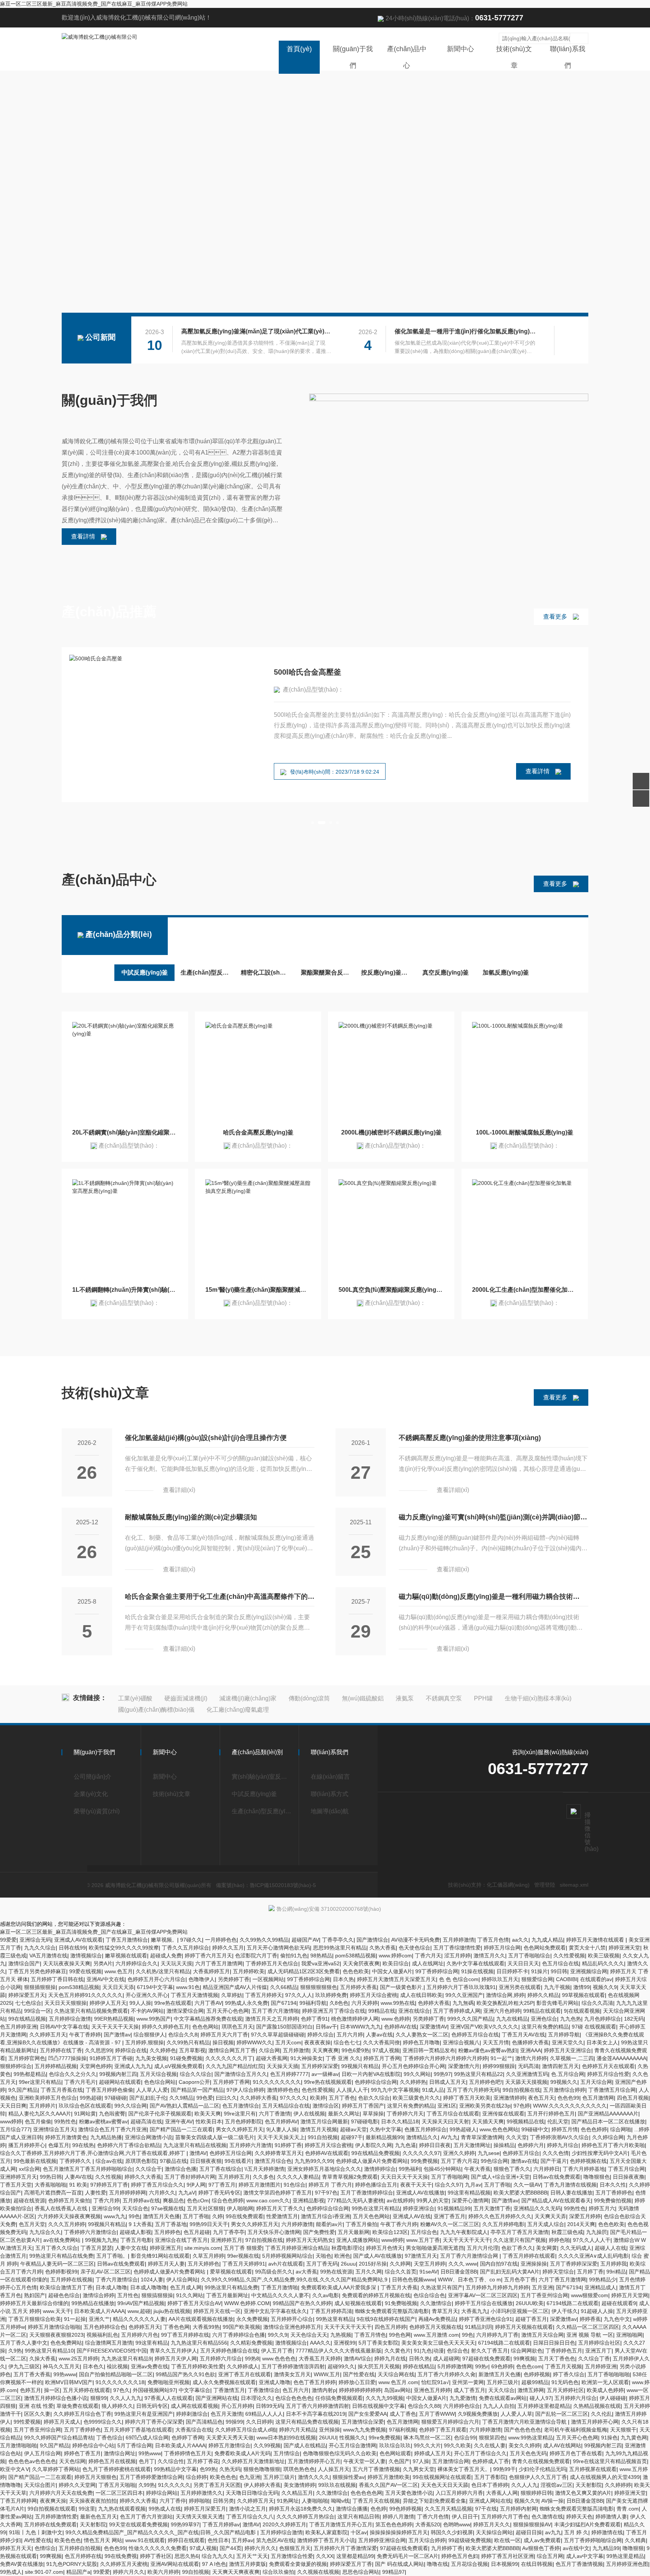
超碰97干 (352, 2137)
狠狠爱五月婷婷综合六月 (450, 2422)
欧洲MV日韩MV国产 (69, 2382)
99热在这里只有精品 (376, 2208)
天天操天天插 (282, 2066)
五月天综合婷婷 (427, 2540)
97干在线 (486, 2509)
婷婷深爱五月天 (27, 1995)
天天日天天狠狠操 (65, 2003)
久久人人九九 (126, 2398)
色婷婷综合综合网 (376, 2082)
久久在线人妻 (490, 2445)
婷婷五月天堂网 (630, 2295)
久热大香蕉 (383, 1948)
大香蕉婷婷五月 (211, 1971)
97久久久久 (293, 2098)
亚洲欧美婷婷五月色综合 (48, 2098)
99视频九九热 (101, 2240)
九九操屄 (597, 2232)
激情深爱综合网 (185, 2011)
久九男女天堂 (419, 2469)
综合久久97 (448, 2185)
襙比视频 (117, 2366)
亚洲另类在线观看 (520, 1987)
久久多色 (263, 2177)
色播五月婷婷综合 (425, 2129)
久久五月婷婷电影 (503, 2224)
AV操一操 (552, 2501)
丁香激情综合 (264, 2390)
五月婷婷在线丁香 (61, 2050)
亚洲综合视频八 (461, 2042)
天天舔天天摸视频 (526, 2082)
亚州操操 (330, 2430)
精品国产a (78, 2572)
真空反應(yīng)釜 (446, 972)
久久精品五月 (297, 2493)
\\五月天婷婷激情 (264, 2169)
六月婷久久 (162, 2193)
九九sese (489, 2153)
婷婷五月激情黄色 (66, 2137)
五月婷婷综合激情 (70, 2019)
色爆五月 (59, 2145)
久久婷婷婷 (618, 2485)
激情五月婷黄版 (248, 2564)
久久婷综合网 (608, 2137)
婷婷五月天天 (16, 2548)
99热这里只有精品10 (49, 2351)
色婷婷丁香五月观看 (443, 2430)
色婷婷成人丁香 (491, 2461)
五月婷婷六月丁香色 (505, 2517)
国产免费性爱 (319, 2232)
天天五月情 (496, 2042)
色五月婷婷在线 (83, 2556)
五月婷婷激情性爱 (56, 2517)
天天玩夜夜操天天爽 (67, 1963)
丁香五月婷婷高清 (331, 2311)
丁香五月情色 (370, 2335)
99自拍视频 (196, 2572)
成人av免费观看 (542, 2540)
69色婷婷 (502, 2366)
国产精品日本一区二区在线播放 (608, 2121)
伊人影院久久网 (374, 2145)
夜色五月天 (541, 2098)
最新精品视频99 (384, 2137)
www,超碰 (139, 2311)
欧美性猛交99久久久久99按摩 (124, 1948)
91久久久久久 (174, 2485)
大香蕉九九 (474, 2311)
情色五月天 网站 (103, 2540)
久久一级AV (527, 2185)
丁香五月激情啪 (279, 2287)
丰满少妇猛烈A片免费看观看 (587, 2524)
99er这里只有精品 (40, 2082)
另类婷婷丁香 (234, 1979)
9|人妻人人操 (282, 2129)
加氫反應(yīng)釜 (506, 972)
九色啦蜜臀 (112, 2114)
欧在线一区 (507, 2540)
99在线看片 (238, 2161)
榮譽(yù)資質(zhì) (97, 1811)
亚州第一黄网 (468, 2382)
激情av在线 (524, 2161)
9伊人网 (196, 2185)
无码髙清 (529, 2066)
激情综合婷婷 (99, 2295)
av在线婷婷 (400, 2200)
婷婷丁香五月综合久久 (157, 2185)
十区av (359, 2532)
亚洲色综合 (544, 2019)
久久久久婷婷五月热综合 (305, 2517)
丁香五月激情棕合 (127, 1940)
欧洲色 (342, 2256)
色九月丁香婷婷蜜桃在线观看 (117, 2469)
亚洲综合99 (105, 2208)
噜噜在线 (437, 2564)
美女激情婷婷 (299, 2485)
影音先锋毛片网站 (557, 2003)
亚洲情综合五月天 (54, 2129)
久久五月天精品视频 (448, 2509)
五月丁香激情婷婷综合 (367, 2193)
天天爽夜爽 (325, 2050)
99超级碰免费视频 (470, 2540)
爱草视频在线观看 (231, 2272)
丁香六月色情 (433, 2517)
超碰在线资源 (29, 2200)
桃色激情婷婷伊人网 (355, 2019)
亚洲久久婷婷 (459, 2153)
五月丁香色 (342, 2098)
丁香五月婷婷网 (18, 2501)
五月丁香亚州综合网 (544, 2295)
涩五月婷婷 (457, 1956)
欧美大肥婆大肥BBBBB (520, 2193)
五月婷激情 (296, 2050)
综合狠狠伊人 (149, 2035)
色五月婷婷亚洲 (18, 2027)
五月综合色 (424, 2232)
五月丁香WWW (437, 2414)
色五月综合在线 (560, 1963)
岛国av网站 (397, 2390)
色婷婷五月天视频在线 (436, 2327)
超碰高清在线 (146, 2121)
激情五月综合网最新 (324, 2121)
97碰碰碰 (115, 2098)
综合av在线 (109, 2161)
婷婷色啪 (559, 2240)
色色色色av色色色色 (32, 2461)
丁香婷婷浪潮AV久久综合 (560, 2137)
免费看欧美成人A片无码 (242, 2453)
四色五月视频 (633, 2098)
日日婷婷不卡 (512, 1971)
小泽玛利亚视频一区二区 (519, 2311)
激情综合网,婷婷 (505, 1995)
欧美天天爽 (208, 2114)
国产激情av (117, 2035)
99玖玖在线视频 (337, 2485)
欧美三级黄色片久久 (416, 2098)
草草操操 (373, 2114)
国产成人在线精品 (305, 2445)
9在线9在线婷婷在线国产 (386, 2319)
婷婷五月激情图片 (260, 2185)
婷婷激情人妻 (611, 2517)
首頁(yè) (299, 49)
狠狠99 (99, 2398)
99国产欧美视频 (241, 2327)
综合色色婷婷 (228, 2200)
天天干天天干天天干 (466, 2240)
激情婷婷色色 (283, 2090)
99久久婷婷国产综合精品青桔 (59, 2438)
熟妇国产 (35, 2295)
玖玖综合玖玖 (395, 2445)
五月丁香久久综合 (56, 2248)
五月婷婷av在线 (141, 2200)
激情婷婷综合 (380, 2169)
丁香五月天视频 (563, 2366)
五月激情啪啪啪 (18, 2445)
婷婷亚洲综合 (419, 2208)
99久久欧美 (457, 2445)
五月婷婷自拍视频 (80, 2548)
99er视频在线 (243, 2256)
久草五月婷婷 (208, 2256)
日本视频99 (504, 2564)
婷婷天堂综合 (558, 2272)
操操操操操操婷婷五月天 (399, 2532)
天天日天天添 (118, 1987)
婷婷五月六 (602, 2208)
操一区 (52, 2390)
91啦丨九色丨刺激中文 (36, 2532)
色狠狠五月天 (295, 2548)
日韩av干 (326, 2027)
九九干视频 (557, 1987)
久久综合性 (171, 2461)
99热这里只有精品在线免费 (61, 2256)
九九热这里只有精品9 (126, 2359)
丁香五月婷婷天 (264, 1995)
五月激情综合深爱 (363, 2422)
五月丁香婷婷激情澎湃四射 (293, 2366)
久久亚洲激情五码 (527, 2074)
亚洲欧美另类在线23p (485, 2106)
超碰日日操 (529, 2532)
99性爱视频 (27, 2422)
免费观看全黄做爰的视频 (298, 2564)
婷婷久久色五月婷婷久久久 (500, 2216)
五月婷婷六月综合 (221, 2359)
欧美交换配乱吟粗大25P (505, 2003)
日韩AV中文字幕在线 (64, 2027)
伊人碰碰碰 (613, 2398)
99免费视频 (424, 2161)
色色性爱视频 (317, 2090)
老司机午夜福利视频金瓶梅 (576, 2430)
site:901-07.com (44, 2572)
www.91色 (188, 1987)
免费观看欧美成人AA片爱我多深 (339, 2287)
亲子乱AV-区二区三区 (106, 2272)
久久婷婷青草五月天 (278, 2153)
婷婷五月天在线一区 (217, 2311)
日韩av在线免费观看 (557, 2177)
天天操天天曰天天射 (445, 2121)
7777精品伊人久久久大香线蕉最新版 (339, 2351)
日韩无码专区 (152, 2406)
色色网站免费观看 (545, 1948)
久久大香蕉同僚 (381, 2042)
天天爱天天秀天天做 (230, 2438)
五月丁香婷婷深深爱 (574, 2264)
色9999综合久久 (103, 2422)
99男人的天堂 (433, 2200)
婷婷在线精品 (419, 2366)
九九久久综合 (40, 1948)
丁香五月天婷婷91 (244, 2264)
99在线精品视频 (27, 2019)
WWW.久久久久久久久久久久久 (570, 2106)
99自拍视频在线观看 (52, 2509)
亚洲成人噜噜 (275, 2382)
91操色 (609, 2438)
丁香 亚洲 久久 (343, 2058)
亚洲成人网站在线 (490, 2501)
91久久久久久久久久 (277, 2082)
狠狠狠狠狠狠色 (319, 1987)
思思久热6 (187, 2556)
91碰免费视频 (186, 2058)
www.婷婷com (395, 1956)
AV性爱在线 (38, 2540)
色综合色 (457, 2351)
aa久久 (520, 1940)
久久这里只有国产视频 (519, 2240)
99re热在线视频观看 (328, 2082)
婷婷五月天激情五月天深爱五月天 (396, 1979)
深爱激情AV (434, 2027)
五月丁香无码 (322, 2264)
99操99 (234, 2422)
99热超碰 (91, 2098)
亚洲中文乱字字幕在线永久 (275, 2311)
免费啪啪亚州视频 (169, 2382)
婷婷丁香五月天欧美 (467, 2098)
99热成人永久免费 (246, 2003)
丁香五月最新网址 (227, 2295)
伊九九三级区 (24, 2366)
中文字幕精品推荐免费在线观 (208, 2019)
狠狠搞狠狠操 (157, 2295)
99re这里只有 (240, 2114)
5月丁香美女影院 (378, 2343)
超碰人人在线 (611, 2248)
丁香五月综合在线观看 (453, 2114)
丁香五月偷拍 (361, 2224)
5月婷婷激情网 (455, 2366)
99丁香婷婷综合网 (437, 1971)
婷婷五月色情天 (384, 2248)
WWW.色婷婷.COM (247, 2303)
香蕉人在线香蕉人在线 (62, 2208)
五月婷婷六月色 (140, 2335)
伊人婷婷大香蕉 (262, 2485)
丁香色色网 (176, 2327)
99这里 (87, 2509)
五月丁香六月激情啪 (275, 2011)
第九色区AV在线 (275, 2540)
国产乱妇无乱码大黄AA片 (510, 2272)
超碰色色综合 (64, 2295)
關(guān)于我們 (353, 57)
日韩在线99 (72, 1948)
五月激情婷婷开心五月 (314, 2461)
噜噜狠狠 (633, 2548)
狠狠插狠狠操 (40, 1987)
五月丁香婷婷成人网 (457, 2011)
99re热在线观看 (173, 2003)
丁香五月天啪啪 (117, 2485)
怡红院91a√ (435, 2382)
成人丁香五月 (469, 2390)
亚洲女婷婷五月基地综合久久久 (324, 2169)
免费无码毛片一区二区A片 (408, 2556)
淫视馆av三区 (557, 2485)
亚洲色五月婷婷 (432, 2390)
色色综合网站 (160, 2082)
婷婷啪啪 (199, 2501)
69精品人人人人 (264, 2414)
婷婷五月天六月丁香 (224, 2035)
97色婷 (522, 2106)
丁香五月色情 (493, 1940)
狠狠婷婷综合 (16, 2066)
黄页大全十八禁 (587, 1948)
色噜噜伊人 (202, 1979)
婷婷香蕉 (590, 2319)
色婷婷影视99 (61, 2272)
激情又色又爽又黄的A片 (583, 2493)
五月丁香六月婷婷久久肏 (446, 2374)
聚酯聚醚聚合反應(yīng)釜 (328, 972)
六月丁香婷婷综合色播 (238, 2335)
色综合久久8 (183, 2035)
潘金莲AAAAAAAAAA (621, 2058)
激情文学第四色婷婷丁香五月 (278, 2193)
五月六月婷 (350, 2035)
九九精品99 (606, 2548)
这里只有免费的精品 (545, 2027)
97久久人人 (299, 1995)
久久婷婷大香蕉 (258, 2098)
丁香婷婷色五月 (564, 2351)
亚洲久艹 (99, 2319)
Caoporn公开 (194, 2082)
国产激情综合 (372, 1940)
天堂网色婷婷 (96, 2066)
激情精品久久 (422, 2137)
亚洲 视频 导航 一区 (590, 2335)
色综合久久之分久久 (73, 2074)
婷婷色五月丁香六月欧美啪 (613, 2145)
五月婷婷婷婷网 (128, 2193)
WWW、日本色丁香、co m (469, 2279)
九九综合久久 (45, 2232)
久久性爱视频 (569, 1956)
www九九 (115, 2216)
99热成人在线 (165, 2509)
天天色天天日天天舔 (445, 2485)
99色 (134, 2216)
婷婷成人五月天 (433, 2453)
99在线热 (83, 2145)
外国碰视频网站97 (154, 2390)
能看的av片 (329, 2224)
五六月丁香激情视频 (376, 2469)
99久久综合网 (131, 2106)
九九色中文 (617, 2319)
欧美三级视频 (604, 1956)
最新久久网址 (344, 2114)
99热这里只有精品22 (478, 2074)
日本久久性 (613, 2185)
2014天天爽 (581, 2224)
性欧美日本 (209, 2121)
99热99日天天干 (209, 2224)
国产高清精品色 (204, 2422)
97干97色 (326, 2193)
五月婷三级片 (503, 2382)
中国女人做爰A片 (392, 1971)
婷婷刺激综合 (192, 2414)
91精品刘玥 (478, 2327)
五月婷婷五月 (234, 2177)
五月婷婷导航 (564, 2035)
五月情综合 (287, 2453)
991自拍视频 (323, 2137)
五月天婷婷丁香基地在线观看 (138, 2430)
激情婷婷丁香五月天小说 (326, 2540)
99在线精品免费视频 (375, 2153)
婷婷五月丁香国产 (363, 2106)
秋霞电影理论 (347, 2248)
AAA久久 (320, 2343)
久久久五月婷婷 (67, 2224)
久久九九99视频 (384, 2398)
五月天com (288, 2042)
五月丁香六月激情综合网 (470, 2256)
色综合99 (465, 2438)
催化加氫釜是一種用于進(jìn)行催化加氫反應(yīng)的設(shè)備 (466, 331)
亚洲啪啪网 (629, 2335)
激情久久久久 (314, 2477)
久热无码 (230, 2469)
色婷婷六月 (531, 2145)
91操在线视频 (477, 1971)
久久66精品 (284, 1987)
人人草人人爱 (152, 2090)
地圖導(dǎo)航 (330, 1811)
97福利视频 (402, 2430)
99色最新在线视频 (35, 2161)
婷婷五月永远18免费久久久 (301, 2509)
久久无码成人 (576, 2248)
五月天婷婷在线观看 (87, 2390)
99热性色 (65, 2121)
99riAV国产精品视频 (141, 2303)
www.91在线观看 (145, 2540)
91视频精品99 (454, 2208)
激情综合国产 (24, 1963)
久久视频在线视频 (318, 2572)
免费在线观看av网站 (503, 2398)
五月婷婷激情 (459, 1940)
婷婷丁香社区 (156, 2556)
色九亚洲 (250, 2477)
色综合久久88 (424, 2406)
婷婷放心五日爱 (357, 2382)
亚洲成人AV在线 (412, 2216)
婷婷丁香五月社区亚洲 (507, 2556)
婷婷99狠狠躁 (499, 2066)
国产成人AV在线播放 (377, 2256)
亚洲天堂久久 (568, 2042)
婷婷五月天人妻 (166, 2264)
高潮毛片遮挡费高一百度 (53, 2193)
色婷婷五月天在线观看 (608, 2066)
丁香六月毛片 (80, 2082)
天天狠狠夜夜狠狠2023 (56, 2335)
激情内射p (324, 2390)
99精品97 (393, 2572)
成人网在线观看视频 (194, 2406)
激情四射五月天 (560, 2066)
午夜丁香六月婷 (399, 2224)
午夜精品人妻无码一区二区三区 (57, 2264)
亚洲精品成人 (600, 2287)
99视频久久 (564, 2082)
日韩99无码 (269, 2406)
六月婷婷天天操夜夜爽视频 (69, 2216)
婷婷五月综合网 (502, 1948)
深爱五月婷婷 (585, 2216)
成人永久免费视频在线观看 (224, 2382)
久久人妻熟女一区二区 (422, 2035)
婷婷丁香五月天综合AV (194, 2303)
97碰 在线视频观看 (594, 2027)
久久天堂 (516, 2137)
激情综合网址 (120, 2453)
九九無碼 (463, 2003)
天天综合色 (135, 2208)
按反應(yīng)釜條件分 (388, 972)
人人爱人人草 (516, 2414)
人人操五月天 (334, 2469)
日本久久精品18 (400, 2121)
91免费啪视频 (401, 2303)
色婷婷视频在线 (588, 2161)
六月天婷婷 (364, 2003)
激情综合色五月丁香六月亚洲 (112, 2129)
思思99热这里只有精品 (340, 1948)
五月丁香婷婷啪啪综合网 (593, 2540)
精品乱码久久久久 (603, 1963)
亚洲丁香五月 (450, 2216)
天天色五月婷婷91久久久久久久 (85, 1995)
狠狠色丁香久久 (512, 2169)
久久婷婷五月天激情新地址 (253, 2461)
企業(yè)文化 (91, 1794)
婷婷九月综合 (563, 2145)
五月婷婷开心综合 (292, 2319)
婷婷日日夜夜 (435, 2145)
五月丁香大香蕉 (32, 2374)
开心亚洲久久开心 (147, 1995)
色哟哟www (457, 2524)
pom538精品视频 (355, 1956)
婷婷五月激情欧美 (389, 2477)
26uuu (348, 2264)
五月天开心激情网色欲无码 (278, 1948)
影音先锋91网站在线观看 (160, 2256)
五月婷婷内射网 (518, 2509)
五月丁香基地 (171, 2224)
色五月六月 (296, 2390)
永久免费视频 (252, 2319)
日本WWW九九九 (361, 2027)
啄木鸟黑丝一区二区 (427, 2438)
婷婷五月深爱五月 (205, 2509)
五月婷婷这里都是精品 (544, 2406)
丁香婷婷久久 (76, 2161)
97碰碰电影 (364, 2121)
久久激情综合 (436, 2303)
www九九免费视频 (364, 2430)
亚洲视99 (345, 2343)
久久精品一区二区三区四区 (588, 2327)
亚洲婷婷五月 (226, 2240)
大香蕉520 (428, 2524)
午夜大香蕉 (477, 2169)
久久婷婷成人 (243, 2366)
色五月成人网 (186, 2287)
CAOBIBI (566, 1979)
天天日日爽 (13, 2106)
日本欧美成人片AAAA (99, 2311)
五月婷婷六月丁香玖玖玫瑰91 (461, 1987)
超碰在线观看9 (619, 2303)
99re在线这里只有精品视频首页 (610, 2461)
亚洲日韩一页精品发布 (429, 2050)
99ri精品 (616, 2272)
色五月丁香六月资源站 (146, 2517)
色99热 (208, 2469)
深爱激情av (563, 2319)
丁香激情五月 (229, 2390)
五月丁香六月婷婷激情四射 (317, 2406)
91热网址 (288, 2501)
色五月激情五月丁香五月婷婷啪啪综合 (88, 2169)
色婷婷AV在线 (400, 2027)
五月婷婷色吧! (486, 2082)
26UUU (328, 2438)
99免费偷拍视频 (613, 2200)
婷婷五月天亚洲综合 (568, 2050)
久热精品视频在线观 (597, 2406)
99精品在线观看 (542, 2011)
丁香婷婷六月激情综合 (90, 2232)
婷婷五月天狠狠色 (96, 2477)
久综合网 (269, 2050)
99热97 (442, 2074)
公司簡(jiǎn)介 (93, 1777)
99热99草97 (185, 2524)
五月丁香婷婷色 (614, 2193)
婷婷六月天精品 (298, 2430)
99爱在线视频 (85, 1971)
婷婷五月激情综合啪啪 (54, 2327)
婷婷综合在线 (131, 2050)
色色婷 (378, 2509)
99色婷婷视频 (405, 2509)
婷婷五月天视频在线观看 (524, 2327)
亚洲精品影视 (308, 2200)
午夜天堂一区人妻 (364, 2461)
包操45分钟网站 (442, 2169)
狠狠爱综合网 (537, 1979)
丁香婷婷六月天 (405, 2114)
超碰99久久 (341, 2366)
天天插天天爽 (488, 2121)
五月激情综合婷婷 (564, 2090)
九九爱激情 (463, 2398)
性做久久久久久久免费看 (158, 2548)
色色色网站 (205, 2027)
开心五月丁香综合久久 (480, 2453)
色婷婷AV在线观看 (327, 2153)
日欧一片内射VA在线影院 (371, 2074)
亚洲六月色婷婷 (502, 2011)
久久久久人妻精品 (298, 2177)
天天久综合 (501, 2390)
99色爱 (205, 2098)
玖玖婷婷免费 (331, 1995)
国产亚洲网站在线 (217, 2398)
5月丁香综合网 (135, 2445)
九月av (473, 2185)
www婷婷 (11, 2121)
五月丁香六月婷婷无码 (473, 2090)
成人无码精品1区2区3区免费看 (304, 1971)
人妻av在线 (379, 2035)
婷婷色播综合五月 (376, 2185)
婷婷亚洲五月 (166, 2248)
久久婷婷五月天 (48, 2035)
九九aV (187, 2193)
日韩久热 (419, 2359)
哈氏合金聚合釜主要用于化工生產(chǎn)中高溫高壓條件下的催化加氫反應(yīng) (220, 1599)
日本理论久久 (257, 2398)
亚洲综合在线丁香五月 (181, 2240)
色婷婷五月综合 (521, 2153)
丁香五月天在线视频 (376, 2501)
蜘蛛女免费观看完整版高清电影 (392, 2311)
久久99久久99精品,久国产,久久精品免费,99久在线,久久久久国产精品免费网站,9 (295, 2279)
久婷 (217, 2216)
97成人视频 (386, 2050)
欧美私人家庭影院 (327, 2532)
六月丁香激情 (275, 2114)
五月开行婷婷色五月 (551, 2114)
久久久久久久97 (421, 2153)
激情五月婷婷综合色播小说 (56, 2398)
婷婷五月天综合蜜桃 (374, 1995)
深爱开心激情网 (470, 2200)
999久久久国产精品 (470, 2019)
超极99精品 (535, 2382)
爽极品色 (173, 2200)
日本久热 (343, 1979)
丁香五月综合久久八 (250, 2517)
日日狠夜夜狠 (206, 2161)
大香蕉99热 (206, 2327)
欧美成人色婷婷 (605, 2390)
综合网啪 (621, 2129)
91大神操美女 (307, 2058)
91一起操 (75, 2319)
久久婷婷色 (163, 2050)
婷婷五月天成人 (62, 2422)
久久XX (325, 2556)
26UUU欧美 (530, 2303)
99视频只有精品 (360, 2066)
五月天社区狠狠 (205, 2208)
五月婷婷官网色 (27, 2058)
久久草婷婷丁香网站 (56, 2469)
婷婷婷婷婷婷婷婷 (360, 2390)
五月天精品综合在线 (286, 2106)
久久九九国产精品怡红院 (235, 2066)
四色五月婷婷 (390, 2327)
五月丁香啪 (497, 2185)
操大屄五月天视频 (379, 2366)
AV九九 (449, 2137)
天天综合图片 (40, 2485)
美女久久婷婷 (524, 2445)
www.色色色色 (279, 2359)
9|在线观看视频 (582, 2011)
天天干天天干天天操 (115, 2027)
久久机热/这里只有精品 (163, 1971)
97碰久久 (191, 1940)
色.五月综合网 (568, 2074)
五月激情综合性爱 (292, 2556)
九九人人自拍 (499, 2406)
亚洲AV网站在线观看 (175, 2564)
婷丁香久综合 (569, 2374)
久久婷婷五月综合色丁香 (82, 2414)
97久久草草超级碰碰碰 (278, 2035)
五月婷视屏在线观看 (593, 2469)
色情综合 (45, 2548)
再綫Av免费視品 (437, 2319)
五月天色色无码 (528, 2453)
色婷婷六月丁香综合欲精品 (129, 2145)
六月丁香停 (173, 2501)
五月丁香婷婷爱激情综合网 (151, 2477)
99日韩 (559, 1971)
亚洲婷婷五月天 (18, 2177)
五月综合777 (15, 2129)
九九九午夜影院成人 (464, 2232)
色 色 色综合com (459, 1979)
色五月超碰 (197, 2232)
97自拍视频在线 (264, 2240)
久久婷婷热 (413, 2082)
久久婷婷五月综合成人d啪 (246, 2430)
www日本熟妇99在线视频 (286, 2438)
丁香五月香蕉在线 (62, 2090)
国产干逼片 (554, 2161)
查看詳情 (83, 536)
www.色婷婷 (396, 2019)
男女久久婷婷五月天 (240, 2129)
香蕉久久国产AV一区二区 (388, 2485)
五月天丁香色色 (557, 2359)
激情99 (582, 1987)
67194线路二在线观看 (573, 2303)
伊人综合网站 (182, 2279)
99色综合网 (494, 2161)
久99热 (147, 2485)
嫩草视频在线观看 (126, 1956)
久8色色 (339, 2003)
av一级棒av (325, 2074)
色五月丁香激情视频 (579, 2564)
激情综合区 (326, 2106)
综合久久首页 (401, 2272)
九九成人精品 (547, 1940)
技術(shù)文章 (514, 57)
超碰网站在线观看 (120, 2082)
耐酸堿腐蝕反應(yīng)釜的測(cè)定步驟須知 (191, 1517)
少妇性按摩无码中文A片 (600, 2153)
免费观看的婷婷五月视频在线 (376, 2295)
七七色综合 (28, 2003)
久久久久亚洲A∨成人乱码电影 (593, 2256)
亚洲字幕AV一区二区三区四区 (483, 2295)
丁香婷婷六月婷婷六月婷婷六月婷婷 (445, 2058)
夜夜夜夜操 (317, 2042)
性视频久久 (352, 2438)
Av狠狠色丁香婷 (541, 2548)
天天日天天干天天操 (404, 2177)
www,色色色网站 (499, 2129)
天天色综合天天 (309, 2335)
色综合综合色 (429, 2295)
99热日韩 (51, 2177)
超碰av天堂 (353, 2129)
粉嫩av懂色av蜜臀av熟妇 (488, 2050)
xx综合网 (29, 2169)
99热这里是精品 (625, 2556)
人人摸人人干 (352, 2090)
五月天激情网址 (472, 2145)
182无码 (634, 2019)
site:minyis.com (203, 2248)
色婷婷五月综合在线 (475, 2035)
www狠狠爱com (590, 2295)
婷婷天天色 (579, 2517)
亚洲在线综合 (414, 2011)
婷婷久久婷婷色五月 (166, 2027)
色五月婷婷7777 (289, 2074)
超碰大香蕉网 (272, 2058)
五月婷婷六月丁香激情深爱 (345, 2548)
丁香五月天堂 (16, 2185)
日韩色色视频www (413, 2279)
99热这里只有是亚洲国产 (144, 2414)
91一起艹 (501, 2058)
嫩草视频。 (164, 1940)
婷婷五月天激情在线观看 (596, 1940)
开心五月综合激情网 (352, 2445)
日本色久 (93, 2366)
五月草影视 (192, 2050)
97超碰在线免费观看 (486, 2359)
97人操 (421, 2461)
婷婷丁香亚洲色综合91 (486, 2319)
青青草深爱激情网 (482, 2137)
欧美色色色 (223, 2477)
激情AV (198, 2153)
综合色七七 (347, 2042)
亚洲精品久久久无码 (537, 2208)
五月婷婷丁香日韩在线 (57, 1979)
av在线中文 (576, 2548)
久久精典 (635, 2540)
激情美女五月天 (292, 2374)
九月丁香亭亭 (229, 2232)
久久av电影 (326, 2295)
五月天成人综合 (546, 2224)
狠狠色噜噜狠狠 (262, 2469)
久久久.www (463, 2264)
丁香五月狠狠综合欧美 (35, 2319)
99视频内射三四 (118, 2074)
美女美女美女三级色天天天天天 (438, 2343)
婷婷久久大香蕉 (143, 2177)
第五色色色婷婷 (394, 2524)
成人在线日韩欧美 (421, 1995)
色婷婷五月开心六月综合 (156, 1979)
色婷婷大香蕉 (434, 2003)
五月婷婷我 (614, 2264)
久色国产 (399, 2461)
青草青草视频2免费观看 (350, 2177)
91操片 (539, 1971)
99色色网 (400, 2335)
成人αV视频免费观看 (178, 2066)
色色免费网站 (66, 2343)
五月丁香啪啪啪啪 (609, 2374)
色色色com (529, 2366)
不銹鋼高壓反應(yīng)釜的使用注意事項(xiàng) (470, 1438)
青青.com (628, 2509)
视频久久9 (605, 1987)
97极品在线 (173, 2161)
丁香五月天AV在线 (523, 2035)
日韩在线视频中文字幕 (378, 2406)
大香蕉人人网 (502, 2493)
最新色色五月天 (99, 2517)
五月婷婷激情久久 (202, 2493)
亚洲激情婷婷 (509, 2098)
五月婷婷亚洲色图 (627, 2564)
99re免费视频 (385, 2438)
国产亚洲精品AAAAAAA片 (608, 2114)
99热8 (252, 2359)
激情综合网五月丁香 (232, 2050)
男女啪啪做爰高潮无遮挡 (435, 2248)
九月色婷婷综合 (603, 2019)
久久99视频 (267, 2445)
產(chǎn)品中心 (407, 57)
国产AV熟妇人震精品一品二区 (185, 2106)
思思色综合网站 (361, 2572)
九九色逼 (405, 2145)
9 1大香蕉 (140, 2224)
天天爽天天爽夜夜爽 (236, 2572)
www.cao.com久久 (268, 2200)
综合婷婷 (196, 2477)
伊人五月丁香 (277, 2351)
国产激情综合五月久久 (241, 2074)
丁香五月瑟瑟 (96, 2248)
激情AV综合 (358, 2359)
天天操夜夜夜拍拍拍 (93, 2501)
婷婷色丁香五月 (82, 2453)
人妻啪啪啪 (315, 2501)
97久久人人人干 (592, 2240)
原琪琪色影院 (141, 2161)
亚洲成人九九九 (133, 2066)
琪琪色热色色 (299, 2469)
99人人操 (140, 2003)
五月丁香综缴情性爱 (457, 1948)
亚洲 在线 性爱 (36, 2406)
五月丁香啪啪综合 (529, 1956)
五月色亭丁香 (520, 2279)
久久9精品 (181, 2098)
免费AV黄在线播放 (22, 2564)
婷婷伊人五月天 (108, 2003)
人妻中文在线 (131, 2248)
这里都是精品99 (355, 2556)
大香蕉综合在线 (194, 2430)
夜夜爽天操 (53, 2501)
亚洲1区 (447, 2106)
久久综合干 (149, 2169)
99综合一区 (38, 2011)
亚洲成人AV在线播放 (420, 2193)
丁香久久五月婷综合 (185, 1948)
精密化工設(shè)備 (266, 972)
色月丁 (147, 2461)
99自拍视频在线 (521, 2090)
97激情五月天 (421, 2256)
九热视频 (341, 2335)
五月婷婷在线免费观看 (50, 2524)
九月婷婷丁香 (447, 2548)
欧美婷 (318, 2098)
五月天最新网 (354, 2232)
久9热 (15, 2351)
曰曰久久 (226, 2098)
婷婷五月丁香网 (382, 2058)
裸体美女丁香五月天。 (464, 2469)
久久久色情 (556, 2153)
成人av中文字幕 (585, 2556)
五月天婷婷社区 (565, 2390)
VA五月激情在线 (48, 1956)
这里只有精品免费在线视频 (307, 2422)
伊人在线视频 (309, 2114)
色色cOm (198, 2200)
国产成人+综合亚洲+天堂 (500, 2177)
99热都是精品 (30, 2074)
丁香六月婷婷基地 (584, 2169)
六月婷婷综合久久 (137, 1963)
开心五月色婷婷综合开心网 (413, 2066)
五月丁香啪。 (112, 2256)
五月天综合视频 (158, 2074)
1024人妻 (152, 2279)
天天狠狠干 (623, 2430)
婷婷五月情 (565, 2129)
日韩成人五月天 (448, 2082)
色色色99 (568, 2098)
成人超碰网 (446, 2359)
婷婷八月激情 (398, 2517)
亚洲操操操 (534, 2264)
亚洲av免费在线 (150, 2366)
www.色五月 (119, 1971)
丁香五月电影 (136, 2240)
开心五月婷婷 (237, 2406)
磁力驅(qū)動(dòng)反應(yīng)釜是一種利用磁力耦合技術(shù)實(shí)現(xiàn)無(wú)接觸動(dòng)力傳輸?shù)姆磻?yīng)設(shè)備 (489, 1599)
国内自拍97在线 (499, 2264)
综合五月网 (550, 2556)
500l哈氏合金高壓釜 (308, 672)
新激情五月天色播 (500, 2374)
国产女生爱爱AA (368, 2414)
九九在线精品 (512, 2019)
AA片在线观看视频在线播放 (201, 2319)
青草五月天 (445, 2311)
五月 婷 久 (576, 2532)
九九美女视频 (151, 2058)
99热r (482, 2366)
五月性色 (128, 2295)
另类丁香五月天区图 (217, 2485)
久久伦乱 (601, 2414)
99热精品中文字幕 (175, 2469)
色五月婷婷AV (281, 2121)
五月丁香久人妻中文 (24, 2343)
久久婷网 (400, 2264)
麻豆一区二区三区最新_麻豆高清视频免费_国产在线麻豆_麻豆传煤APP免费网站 (94, 4)
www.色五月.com (398, 2382)
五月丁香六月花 (459, 2161)
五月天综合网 (596, 2082)
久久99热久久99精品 (264, 1940)
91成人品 (433, 2090)
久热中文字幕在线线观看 (475, 1963)
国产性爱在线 (359, 2374)
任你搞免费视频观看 (339, 2398)
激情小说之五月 (248, 2509)
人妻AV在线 (78, 2177)
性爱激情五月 (282, 2216)
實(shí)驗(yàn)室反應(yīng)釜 (262, 1777)
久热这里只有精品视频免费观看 (91, 2011)
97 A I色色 (214, 2564)
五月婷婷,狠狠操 (144, 2042)
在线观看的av (596, 1979)
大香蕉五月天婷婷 (320, 2359)
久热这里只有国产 (442, 2287)
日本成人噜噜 (111, 2287)
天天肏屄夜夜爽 (361, 1963)
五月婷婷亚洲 (601, 2366)
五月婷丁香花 (203, 2461)
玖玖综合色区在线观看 (85, 2106)
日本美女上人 (602, 2042)
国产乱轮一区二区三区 (562, 2414)
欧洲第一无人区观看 (605, 2382)
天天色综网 (72, 2461)
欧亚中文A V (14, 2469)
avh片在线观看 (286, 2264)
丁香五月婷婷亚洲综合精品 (297, 2248)
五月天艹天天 (252, 2556)
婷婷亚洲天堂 (624, 1948)
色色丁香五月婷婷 (314, 2382)
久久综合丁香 (594, 2359)
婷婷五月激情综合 (229, 2445)
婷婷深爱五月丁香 (351, 2564)
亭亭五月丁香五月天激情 (519, 2232)
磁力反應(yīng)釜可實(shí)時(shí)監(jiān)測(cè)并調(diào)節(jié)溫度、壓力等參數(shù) (490, 1520)
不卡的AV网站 (147, 2011)
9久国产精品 (23, 2090)
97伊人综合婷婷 (245, 2090)
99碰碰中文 (535, 2129)
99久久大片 (427, 2445)
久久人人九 (524, 2485)
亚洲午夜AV (179, 2121)
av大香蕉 (306, 2272)
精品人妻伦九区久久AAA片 (40, 2114)
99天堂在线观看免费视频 (138, 2524)
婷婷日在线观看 (186, 2540)
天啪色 (323, 2256)
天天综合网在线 (396, 2374)
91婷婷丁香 (288, 2145)
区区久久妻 (37, 2414)
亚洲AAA (531, 2050)
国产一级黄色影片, (402, 1987)
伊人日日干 (465, 2517)
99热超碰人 (463, 2129)
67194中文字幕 (155, 1987)
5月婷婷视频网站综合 (287, 2256)
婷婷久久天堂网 (77, 2485)
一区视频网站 (268, 1979)
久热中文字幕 (386, 2129)
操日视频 (223, 2042)
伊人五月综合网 (43, 2453)
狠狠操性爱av (349, 2477)
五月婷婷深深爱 (320, 2066)
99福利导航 (313, 2003)
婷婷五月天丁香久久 (280, 2208)
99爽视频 (524, 2359)
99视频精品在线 (525, 2121)
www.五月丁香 (423, 2240)
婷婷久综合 (320, 2035)
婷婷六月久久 (260, 2548)
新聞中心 (460, 49)
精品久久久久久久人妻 (139, 2319)
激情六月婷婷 (531, 2058)
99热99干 (504, 2469)
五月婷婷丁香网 (231, 2082)
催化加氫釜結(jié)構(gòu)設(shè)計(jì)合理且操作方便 (206, 1438)
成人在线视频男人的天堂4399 (605, 2477)
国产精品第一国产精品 (197, 2090)
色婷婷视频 (537, 2374)
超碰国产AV (305, 1940)
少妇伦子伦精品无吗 (542, 2469)
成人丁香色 (403, 2414)
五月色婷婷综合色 (105, 2327)
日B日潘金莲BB (459, 2272)
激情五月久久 (489, 1956)
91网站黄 (85, 2114)
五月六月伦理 (483, 2248)
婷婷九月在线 (390, 2359)
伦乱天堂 (558, 2121)
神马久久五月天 (61, 2366)
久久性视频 (108, 2177)
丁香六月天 (428, 1956)
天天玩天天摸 (176, 1963)
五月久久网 (369, 2272)
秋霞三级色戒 (567, 2232)
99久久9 (278, 2335)
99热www (65, 2374)
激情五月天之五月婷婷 (272, 2019)
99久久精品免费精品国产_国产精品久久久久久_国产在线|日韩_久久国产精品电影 (161, 2532)
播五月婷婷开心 (27, 2145)
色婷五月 (30, 2390)
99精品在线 (382, 2011)
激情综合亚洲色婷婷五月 (292, 2327)
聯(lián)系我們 (568, 57)
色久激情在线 (547, 2517)
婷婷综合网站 (162, 2493)
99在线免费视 (121, 2556)
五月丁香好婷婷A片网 (190, 2177)
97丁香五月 (222, 2185)
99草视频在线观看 (583, 1995)
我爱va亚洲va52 (320, 1963)
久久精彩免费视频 (251, 2343)
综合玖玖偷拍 (278, 2572)
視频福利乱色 (102, 2335)
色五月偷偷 (38, 2121)
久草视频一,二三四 (572, 2058)
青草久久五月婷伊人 (173, 2351)
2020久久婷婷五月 (284, 2524)
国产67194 (284, 2003)
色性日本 (218, 2540)
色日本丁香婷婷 (490, 2485)
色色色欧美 (356, 1971)
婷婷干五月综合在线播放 (484, 2303)
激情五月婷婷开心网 (595, 2422)
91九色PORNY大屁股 (72, 2564)
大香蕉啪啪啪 (50, 2185)
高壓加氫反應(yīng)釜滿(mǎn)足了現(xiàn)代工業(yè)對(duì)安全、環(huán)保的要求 (257, 331)
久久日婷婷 (259, 2422)
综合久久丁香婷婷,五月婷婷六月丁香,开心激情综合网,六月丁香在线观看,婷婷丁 (93, 2153)
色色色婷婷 (594, 2129)
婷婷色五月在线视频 (112, 2461)
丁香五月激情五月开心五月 (341, 2524)
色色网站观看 (395, 2453)
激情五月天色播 (161, 2216)
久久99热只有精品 (188, 2042)
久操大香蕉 (43, 2359)
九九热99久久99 (314, 2161)
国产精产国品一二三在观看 (181, 2129)
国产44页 (231, 2548)
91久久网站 (190, 2295)
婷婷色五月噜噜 (421, 2042)
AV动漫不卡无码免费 (415, 1940)
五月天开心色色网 (228, 2011)
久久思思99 (99, 2050)
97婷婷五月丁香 (109, 2185)
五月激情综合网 (451, 2461)
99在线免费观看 (245, 2216)
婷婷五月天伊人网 (176, 2359)
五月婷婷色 (167, 2232)
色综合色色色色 (294, 2398)
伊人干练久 (565, 2311)
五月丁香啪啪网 (450, 2177)
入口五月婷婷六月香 (459, 2493)
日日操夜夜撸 (629, 2177)
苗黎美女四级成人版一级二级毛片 (215, 2137)
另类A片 (103, 1963)
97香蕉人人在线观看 (169, 2398)
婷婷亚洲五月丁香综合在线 (334, 2011)
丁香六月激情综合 (117, 2279)
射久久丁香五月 (489, 2351)
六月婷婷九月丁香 (497, 2335)
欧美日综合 (396, 1963)
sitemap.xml (574, 1885)
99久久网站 (417, 2074)
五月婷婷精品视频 (56, 2066)
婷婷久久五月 (228, 1948)
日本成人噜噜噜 (149, 2287)
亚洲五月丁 (598, 2351)
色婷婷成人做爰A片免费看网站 (372, 2161)
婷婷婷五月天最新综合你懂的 (34, 2303)
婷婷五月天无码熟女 (310, 2240)
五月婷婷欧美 (249, 1971)
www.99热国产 (154, 2019)
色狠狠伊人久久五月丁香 (538, 2477)
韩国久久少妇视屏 (452, 2532)
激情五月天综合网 (542, 2335)
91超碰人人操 (597, 2311)
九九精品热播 (106, 2137)
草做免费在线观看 (77, 2406)
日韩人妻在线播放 (571, 2193)
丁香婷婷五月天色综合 (272, 1963)
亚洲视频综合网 (589, 1971)
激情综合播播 (352, 2509)
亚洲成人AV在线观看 (78, 1940)
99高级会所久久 (274, 2272)
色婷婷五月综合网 (231, 2153)
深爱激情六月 (464, 2066)
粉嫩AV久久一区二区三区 (450, 2224)
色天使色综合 (415, 1948)
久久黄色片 (398, 2351)
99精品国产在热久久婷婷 (302, 2303)
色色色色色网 (366, 2493)
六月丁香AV (208, 2003)
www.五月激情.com (436, 2335)
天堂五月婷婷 (430, 2264)
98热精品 (321, 1956)
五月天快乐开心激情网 (274, 2232)
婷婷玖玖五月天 (500, 1979)
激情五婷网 (531, 2390)
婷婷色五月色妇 (460, 2556)
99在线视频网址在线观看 (442, 2477)
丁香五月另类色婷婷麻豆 (37, 1971)
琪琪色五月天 (237, 2027)
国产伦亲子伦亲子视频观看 (160, 2114)
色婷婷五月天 (144, 2327)
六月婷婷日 (547, 2169)
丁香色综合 (109, 2438)
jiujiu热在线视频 (172, 2311)
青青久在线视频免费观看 (541, 2461)
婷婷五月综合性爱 (608, 2074)
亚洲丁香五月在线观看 (245, 2374)
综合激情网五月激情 (109, 2343)
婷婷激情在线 (607, 2532)
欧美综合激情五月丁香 (66, 2287)
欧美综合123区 (390, 2232)
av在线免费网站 (63, 2240)
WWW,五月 (327, 2374)
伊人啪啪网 (240, 2208)
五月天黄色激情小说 (409, 2493)
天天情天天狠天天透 (199, 2517)
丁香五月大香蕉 (399, 2287)
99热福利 (410, 2169)
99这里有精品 (152, 2343)
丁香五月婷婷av (221, 2524)
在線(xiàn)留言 (330, 1777)
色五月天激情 (226, 2414)
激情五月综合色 (273, 2161)
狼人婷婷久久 (117, 2406)
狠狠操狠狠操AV (532, 2524)
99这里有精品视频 (469, 2193)
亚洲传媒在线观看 (503, 2114)
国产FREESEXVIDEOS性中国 (112, 2351)
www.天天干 (57, 2311)
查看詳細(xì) (179, 1490)
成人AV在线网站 (562, 2445)
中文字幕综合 (194, 2390)
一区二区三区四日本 (119, 2493)
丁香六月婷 (106, 2200)
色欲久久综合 (374, 2098)
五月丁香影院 (490, 2477)
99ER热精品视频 (114, 2019)
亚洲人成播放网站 (357, 2240)
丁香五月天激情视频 (194, 1995)
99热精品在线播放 (93, 2303)
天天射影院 (589, 2485)
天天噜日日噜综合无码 (252, 2493)
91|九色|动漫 (429, 2351)
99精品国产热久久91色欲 (185, 2374)
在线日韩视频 (537, 2564)
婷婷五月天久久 (492, 2524)
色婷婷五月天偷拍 (69, 2200)
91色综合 (295, 2185)
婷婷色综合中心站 (93, 2445)
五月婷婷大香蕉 (358, 1987)
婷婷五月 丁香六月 (330, 2185)
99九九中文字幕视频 (395, 2090)
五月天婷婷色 (204, 2264)
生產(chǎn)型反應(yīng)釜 (208, 972)
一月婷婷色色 (221, 1940)
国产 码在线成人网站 (399, 2564)
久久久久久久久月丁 (229, 2058)
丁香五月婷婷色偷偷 (109, 2090)
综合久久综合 (196, 2074)
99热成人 (11, 2572)
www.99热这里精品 (531, 2438)
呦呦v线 (340, 2501)
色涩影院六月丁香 (256, 1956)
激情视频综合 (86, 1956)
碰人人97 (541, 2398)
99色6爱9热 (355, 2050)
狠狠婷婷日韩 (536, 2493)
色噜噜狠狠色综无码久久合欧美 (340, 2453)
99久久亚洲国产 (464, 1995)
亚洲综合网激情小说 (149, 2137)
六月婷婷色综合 (462, 2406)
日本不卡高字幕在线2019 (316, 2414)
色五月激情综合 (241, 2106)
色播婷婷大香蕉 (530, 2042)
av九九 (553, 2532)
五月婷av (242, 2540)
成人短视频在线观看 (358, 2303)
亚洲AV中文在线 (106, 1979)
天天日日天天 (523, 1963)
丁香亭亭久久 (338, 1940)
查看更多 (555, 617)
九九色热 (571, 2019)
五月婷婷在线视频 (71, 2279)
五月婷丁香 (590, 2272)
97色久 (121, 2390)
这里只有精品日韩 (358, 2517)
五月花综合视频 (469, 2564)
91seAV (428, 2272)
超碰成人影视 (135, 2232)
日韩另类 (223, 2501)
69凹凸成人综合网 (147, 2438)
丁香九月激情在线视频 (570, 2185)
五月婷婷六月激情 (251, 2145)
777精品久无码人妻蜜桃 (355, 2200)
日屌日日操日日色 (554, 2343)
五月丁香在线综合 (220, 2169)
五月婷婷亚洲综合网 (382, 2540)
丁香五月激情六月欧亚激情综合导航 (525, 2422)
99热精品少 (603, 2279)
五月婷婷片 (43, 2106)
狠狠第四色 (492, 2438)
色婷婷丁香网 (187, 2438)
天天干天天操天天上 (281, 2137)
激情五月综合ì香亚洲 (325, 2216)
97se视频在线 (168, 2208)
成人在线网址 (428, 1963)
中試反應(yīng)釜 (145, 972)
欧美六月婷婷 (163, 2572)
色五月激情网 (598, 2098)
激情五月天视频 (319, 2129)
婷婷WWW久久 (254, 2042)
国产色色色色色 (522, 2430)
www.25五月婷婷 (78, 2359)
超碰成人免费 (166, 1956)
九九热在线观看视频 (122, 2509)
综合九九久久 (217, 2556)
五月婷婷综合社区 (599, 2343)
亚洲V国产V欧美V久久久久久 (484, 2027)
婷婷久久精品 (543, 1995)
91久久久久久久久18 (120, 2382)
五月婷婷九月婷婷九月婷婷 (497, 2287)
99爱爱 (8, 1940)
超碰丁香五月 (531, 2319)
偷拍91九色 (294, 1956)
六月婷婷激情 (297, 2224)
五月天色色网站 (371, 2216)
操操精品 (504, 2145)
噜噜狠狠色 (597, 2177)
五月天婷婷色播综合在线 (229, 2351)
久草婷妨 (232, 1995)
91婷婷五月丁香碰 (111, 2058)
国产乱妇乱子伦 (148, 2098)
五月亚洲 (542, 2287)
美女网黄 (547, 2248)
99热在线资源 (336, 2272)
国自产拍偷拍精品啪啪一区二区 (116, 2374)
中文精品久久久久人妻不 (280, 2295)
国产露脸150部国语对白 (284, 2027)
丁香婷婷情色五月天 (188, 2453)
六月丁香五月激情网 (219, 1963)
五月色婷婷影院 (243, 2121)
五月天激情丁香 (492, 2208)
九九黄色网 (634, 2438)
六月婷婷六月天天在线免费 (61, 2493)
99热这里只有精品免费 (231, 2287)
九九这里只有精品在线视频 (195, 2145)
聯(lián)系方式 (330, 1794)
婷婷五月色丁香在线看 (576, 2453)
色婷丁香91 (314, 2019)
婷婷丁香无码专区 (219, 2193)
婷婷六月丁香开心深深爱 (154, 2422)
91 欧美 (78, 2185)
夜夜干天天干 (416, 2185)
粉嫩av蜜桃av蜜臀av (103, 2121)
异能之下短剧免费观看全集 (434, 2501)
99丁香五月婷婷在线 (185, 2335)
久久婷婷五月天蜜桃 (124, 2564)
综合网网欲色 (527, 2351)
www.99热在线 (398, 2003)
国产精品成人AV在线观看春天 (556, 2200)
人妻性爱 (96, 2193)
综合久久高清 (597, 2003)
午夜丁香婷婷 (85, 2035)
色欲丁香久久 (517, 2248)
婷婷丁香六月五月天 (208, 1956)
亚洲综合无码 (35, 1940)
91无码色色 (565, 2382)
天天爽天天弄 (550, 2216)
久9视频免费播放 (478, 2414)
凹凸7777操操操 (67, 2058)
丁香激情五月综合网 (612, 2090)
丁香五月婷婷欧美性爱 (197, 2366)
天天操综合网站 (494, 2532)
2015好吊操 (373, 2264)
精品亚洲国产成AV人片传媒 (235, 1987)
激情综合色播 (181, 2169)
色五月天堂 (32, 2224)
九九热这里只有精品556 (199, 2343)
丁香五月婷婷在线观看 (529, 2256)
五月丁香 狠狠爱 (243, 2248)
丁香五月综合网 (626, 2169)
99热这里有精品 (335, 2319)
